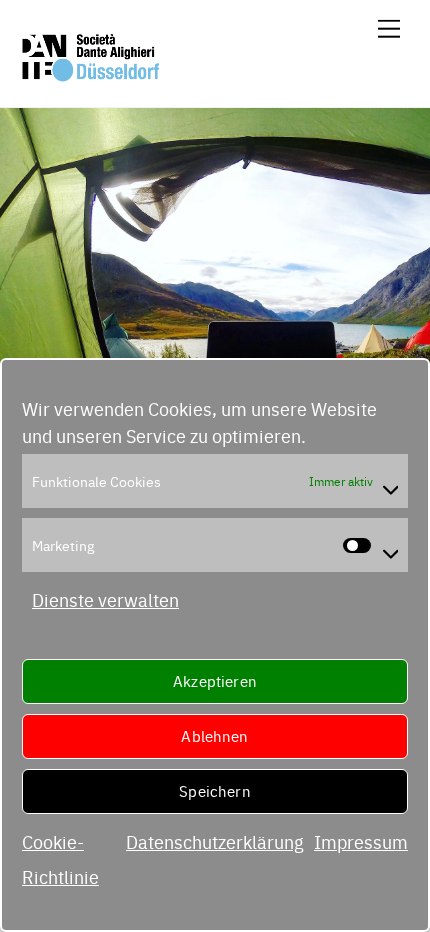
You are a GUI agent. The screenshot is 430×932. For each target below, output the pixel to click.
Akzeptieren (215, 680)
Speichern (214, 790)
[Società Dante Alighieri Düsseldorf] (91, 74)
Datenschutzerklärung (215, 841)
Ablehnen (214, 735)
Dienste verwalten (105, 599)
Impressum (361, 841)
